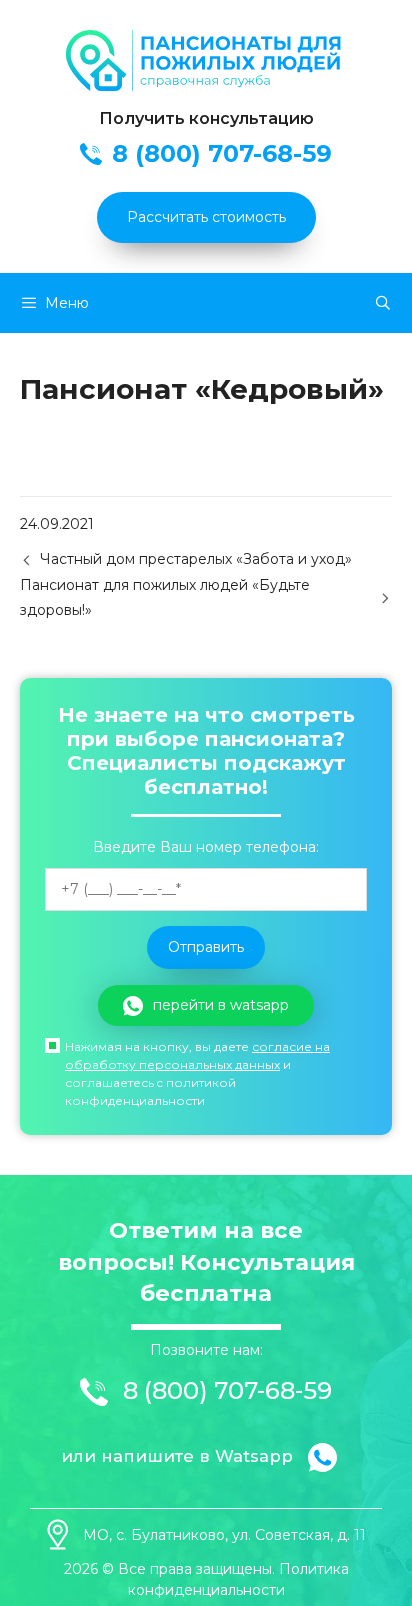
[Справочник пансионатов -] (206, 86)
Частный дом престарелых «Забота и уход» (196, 559)
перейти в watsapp (221, 1005)
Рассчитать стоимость (206, 217)
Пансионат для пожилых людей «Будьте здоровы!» (165, 597)
